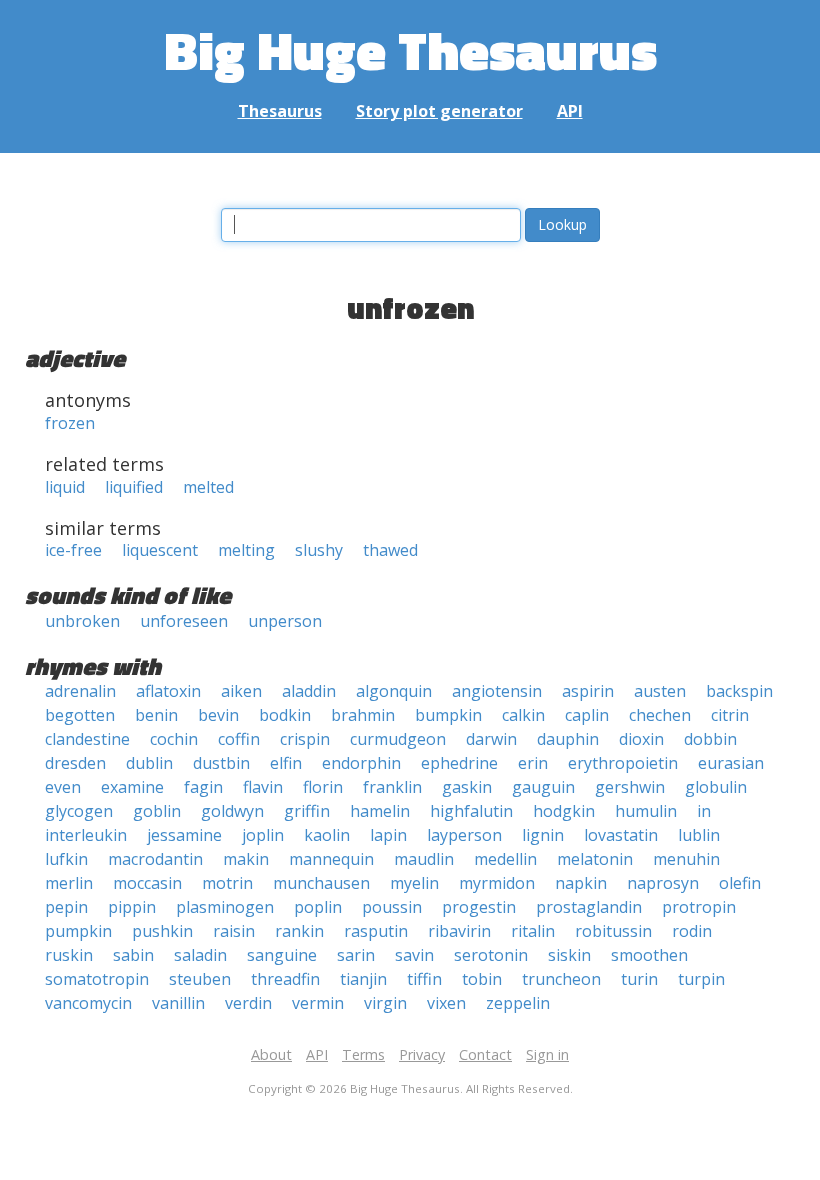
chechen (660, 715)
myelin (414, 883)
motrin (227, 883)
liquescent (160, 550)
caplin (587, 715)
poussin (392, 907)
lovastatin (621, 835)
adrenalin (80, 691)
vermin (318, 1003)
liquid (65, 487)
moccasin (147, 883)
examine (132, 787)
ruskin (69, 955)
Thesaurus (280, 111)
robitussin (613, 931)
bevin (218, 715)
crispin (305, 739)
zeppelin (518, 1003)
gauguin (543, 787)
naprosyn (663, 883)
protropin (699, 907)
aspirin (588, 691)
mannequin (331, 859)
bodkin (285, 715)
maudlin (424, 859)
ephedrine (459, 763)
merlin (69, 883)
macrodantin (155, 859)
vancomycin (88, 1003)
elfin (286, 763)
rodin (692, 931)
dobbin (710, 739)
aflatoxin (168, 691)
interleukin (86, 835)
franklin (392, 787)
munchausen (321, 883)
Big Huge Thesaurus (410, 49)
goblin (157, 811)
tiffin (424, 979)
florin (323, 787)
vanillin (178, 1003)
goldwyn (232, 811)
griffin (307, 811)
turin (639, 979)
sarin (356, 955)
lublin (699, 835)
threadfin (285, 979)
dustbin (221, 763)
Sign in (547, 1054)
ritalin (533, 931)
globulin (716, 787)
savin (414, 955)
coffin (239, 739)
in (704, 811)
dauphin (568, 739)
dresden (75, 763)
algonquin (394, 691)
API (570, 111)
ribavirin (459, 931)
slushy (319, 550)
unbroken (82, 621)
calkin (523, 715)
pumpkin (78, 931)
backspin (739, 691)
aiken (241, 691)
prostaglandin (589, 907)
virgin (385, 1003)
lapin (388, 835)
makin (246, 859)
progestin (479, 907)
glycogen (79, 811)
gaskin (467, 787)
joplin (263, 835)
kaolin (327, 835)
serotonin (491, 955)
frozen (70, 423)
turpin (701, 979)
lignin (543, 835)
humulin (646, 811)
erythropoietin (623, 763)
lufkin (66, 859)
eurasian (731, 763)
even (63, 787)
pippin (132, 907)
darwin (491, 739)
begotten (80, 715)
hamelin (380, 811)
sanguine (282, 955)
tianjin (363, 979)
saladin (200, 955)
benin (156, 715)
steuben (200, 979)
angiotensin (497, 691)
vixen (446, 1003)
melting (246, 550)
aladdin (309, 691)
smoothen (649, 955)
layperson (464, 835)
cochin (174, 739)
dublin (149, 763)
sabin (133, 955)
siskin (569, 955)
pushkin (162, 931)
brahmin (363, 715)
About (271, 1054)
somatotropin (97, 979)
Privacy (422, 1054)
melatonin (595, 859)
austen (660, 691)
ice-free (73, 550)
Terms (363, 1054)
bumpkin (448, 715)
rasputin (376, 931)
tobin (482, 979)
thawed (390, 550)
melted (208, 487)
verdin (248, 1003)
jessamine (184, 835)
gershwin (630, 787)
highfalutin (471, 811)
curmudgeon (398, 739)
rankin (299, 931)
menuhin (686, 859)
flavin (263, 787)
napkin (581, 883)
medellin (505, 859)
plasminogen (225, 907)
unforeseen (184, 621)
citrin (730, 715)
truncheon (561, 979)
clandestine (87, 739)
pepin (66, 907)
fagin (203, 787)
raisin (234, 931)
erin (533, 763)
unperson (285, 621)
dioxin (641, 739)
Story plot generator (439, 111)
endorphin (361, 763)
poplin (318, 907)
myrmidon (497, 883)
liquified (134, 487)
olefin (740, 883)
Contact (485, 1054)
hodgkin (564, 811)
